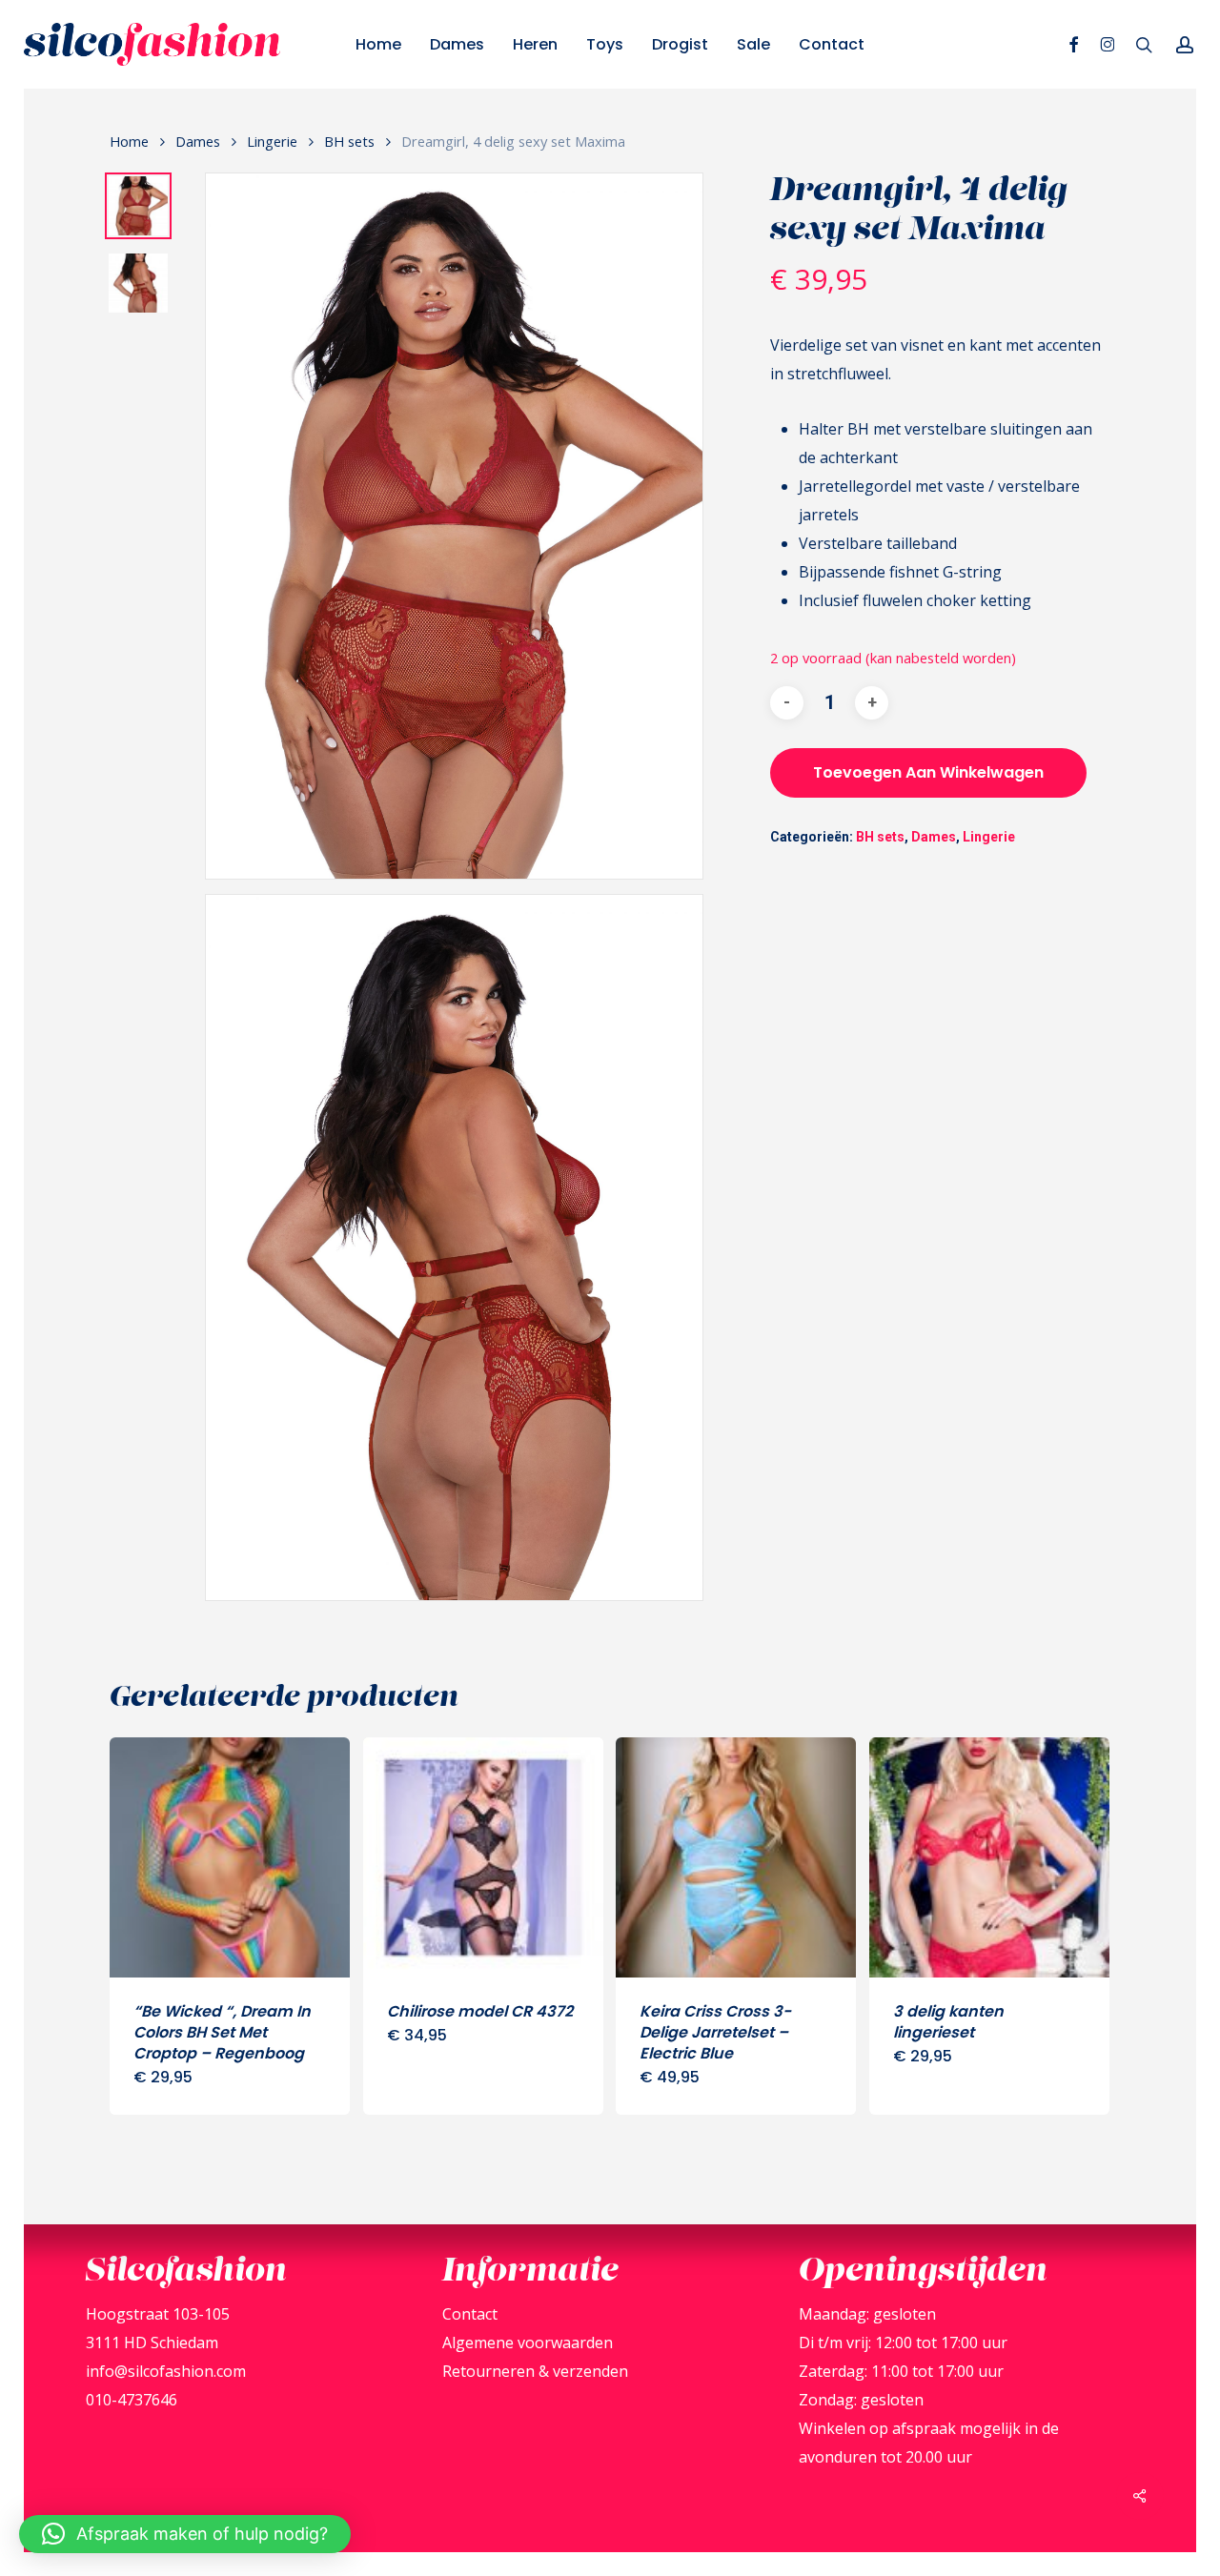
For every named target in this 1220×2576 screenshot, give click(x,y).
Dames (198, 141)
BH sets (349, 141)
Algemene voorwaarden (528, 2343)
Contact (470, 2314)
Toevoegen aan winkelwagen (928, 772)
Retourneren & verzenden (535, 2371)
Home (129, 141)
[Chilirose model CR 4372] (483, 1857)
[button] (185, 2534)
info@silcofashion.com (166, 2371)
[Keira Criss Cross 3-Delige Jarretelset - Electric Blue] (736, 1857)
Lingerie (272, 141)
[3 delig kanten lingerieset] (989, 1857)
